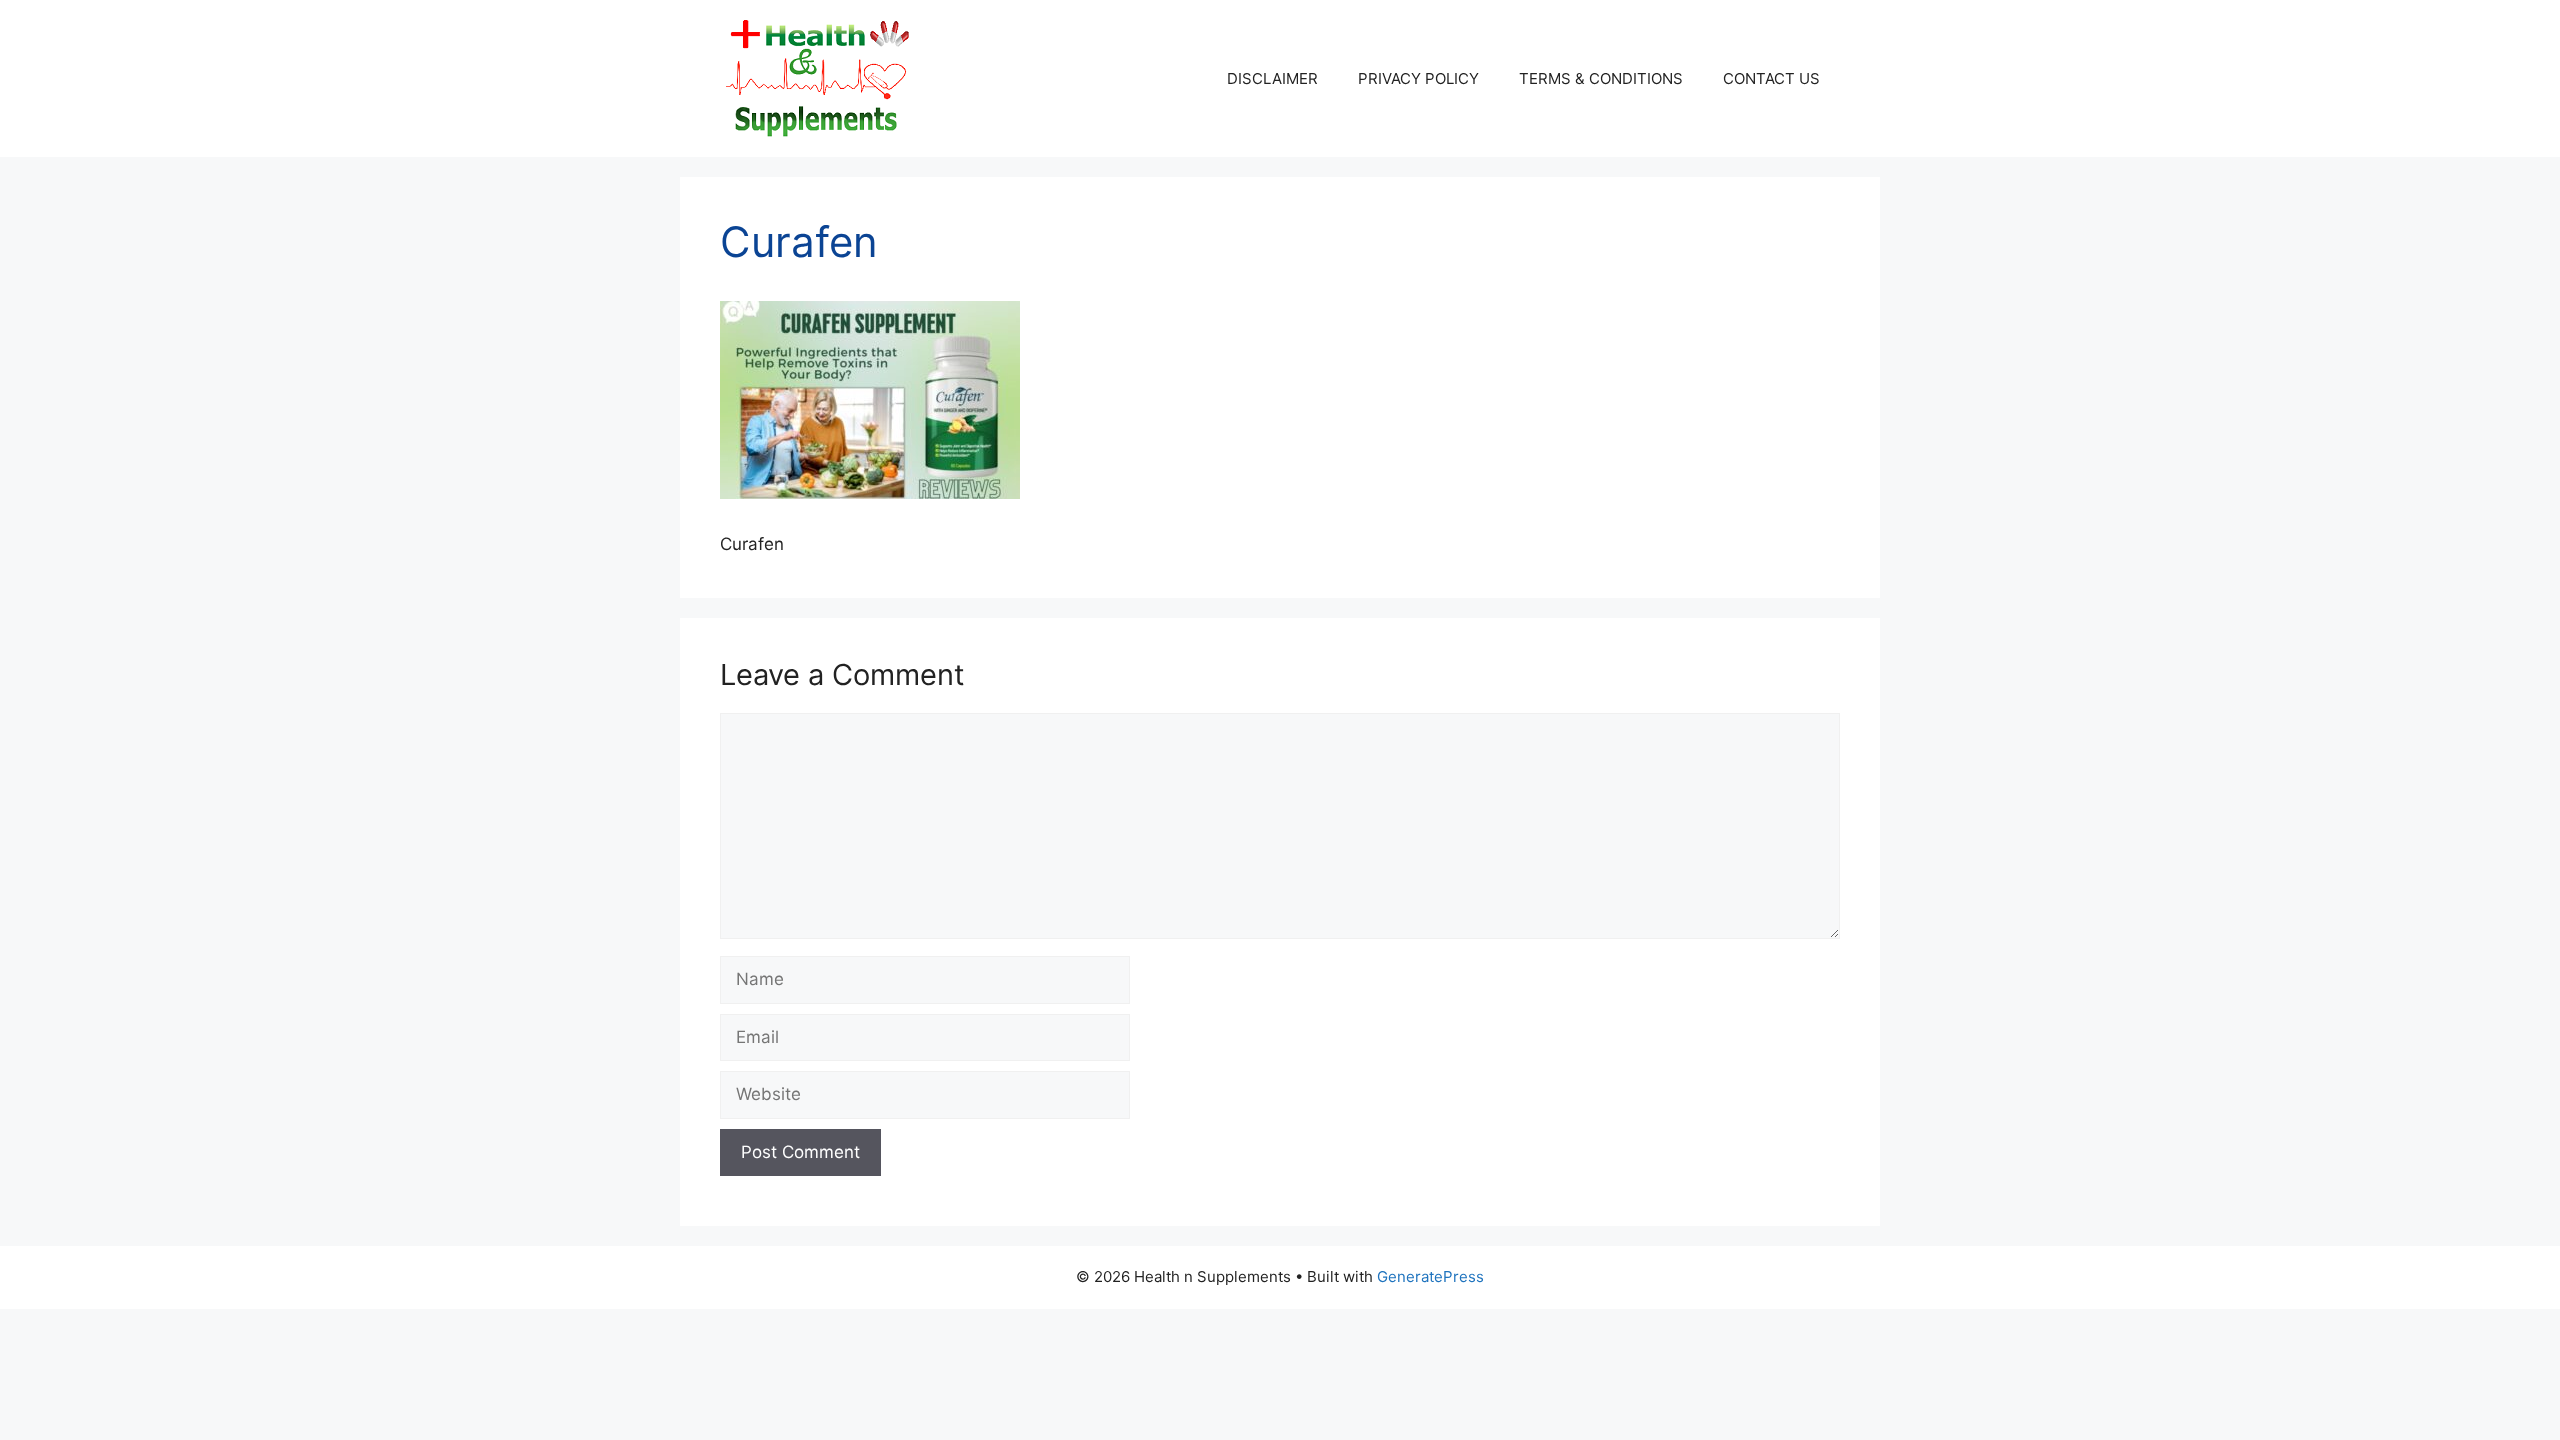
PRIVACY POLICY (1418, 78)
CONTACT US (1771, 78)
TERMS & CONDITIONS (1601, 78)
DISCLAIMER (1272, 78)
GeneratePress (1430, 1276)
